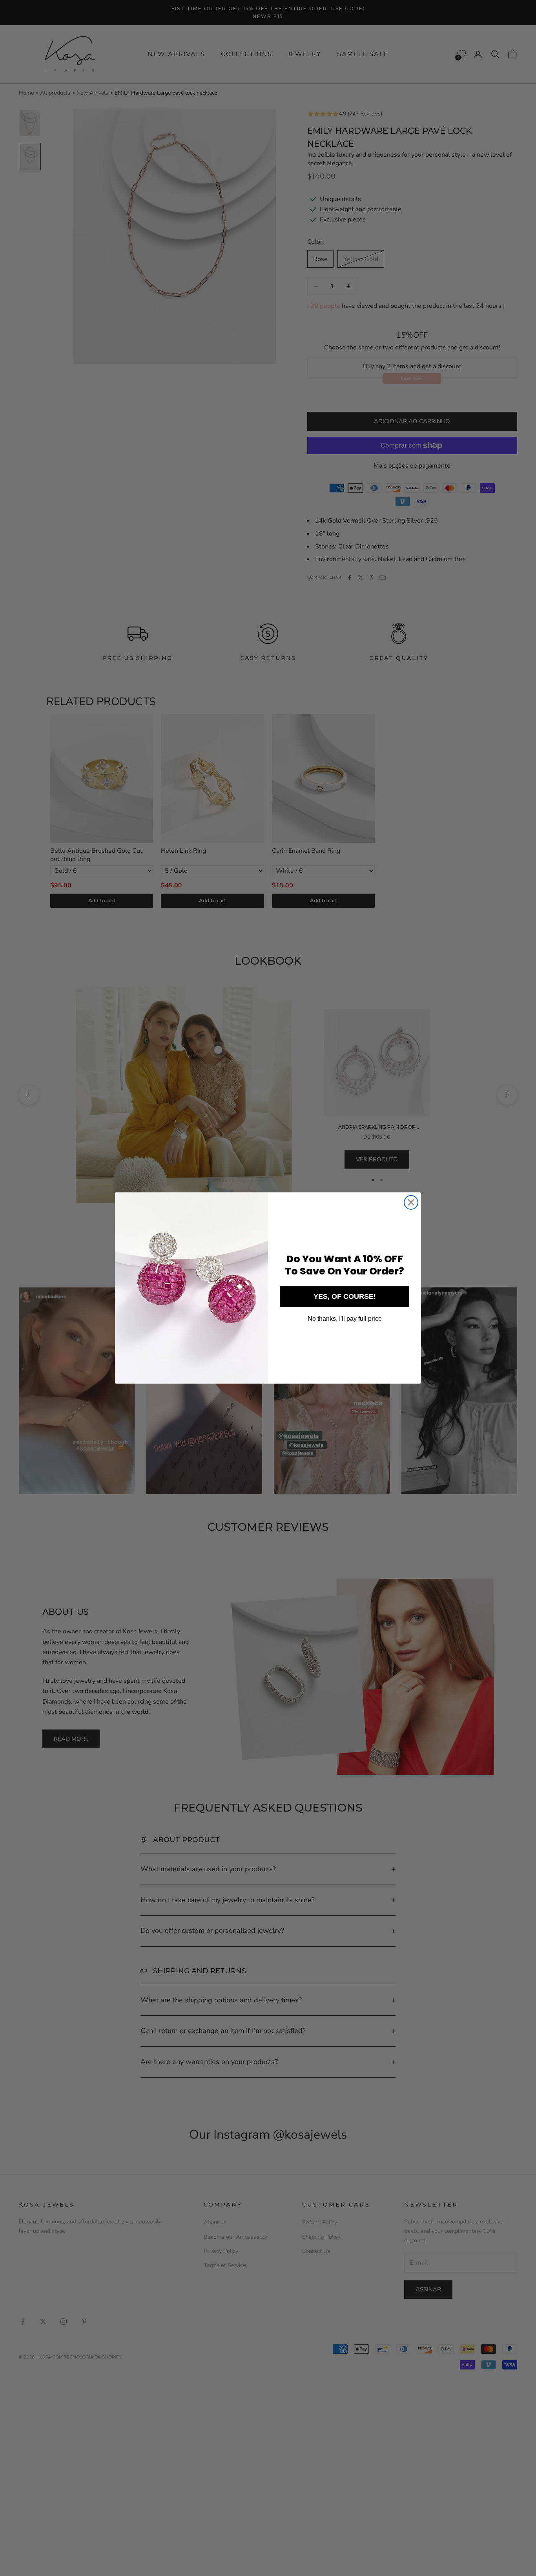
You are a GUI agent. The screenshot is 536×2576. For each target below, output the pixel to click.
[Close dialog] (411, 1202)
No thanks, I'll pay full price (345, 1319)
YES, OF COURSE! (345, 1296)
